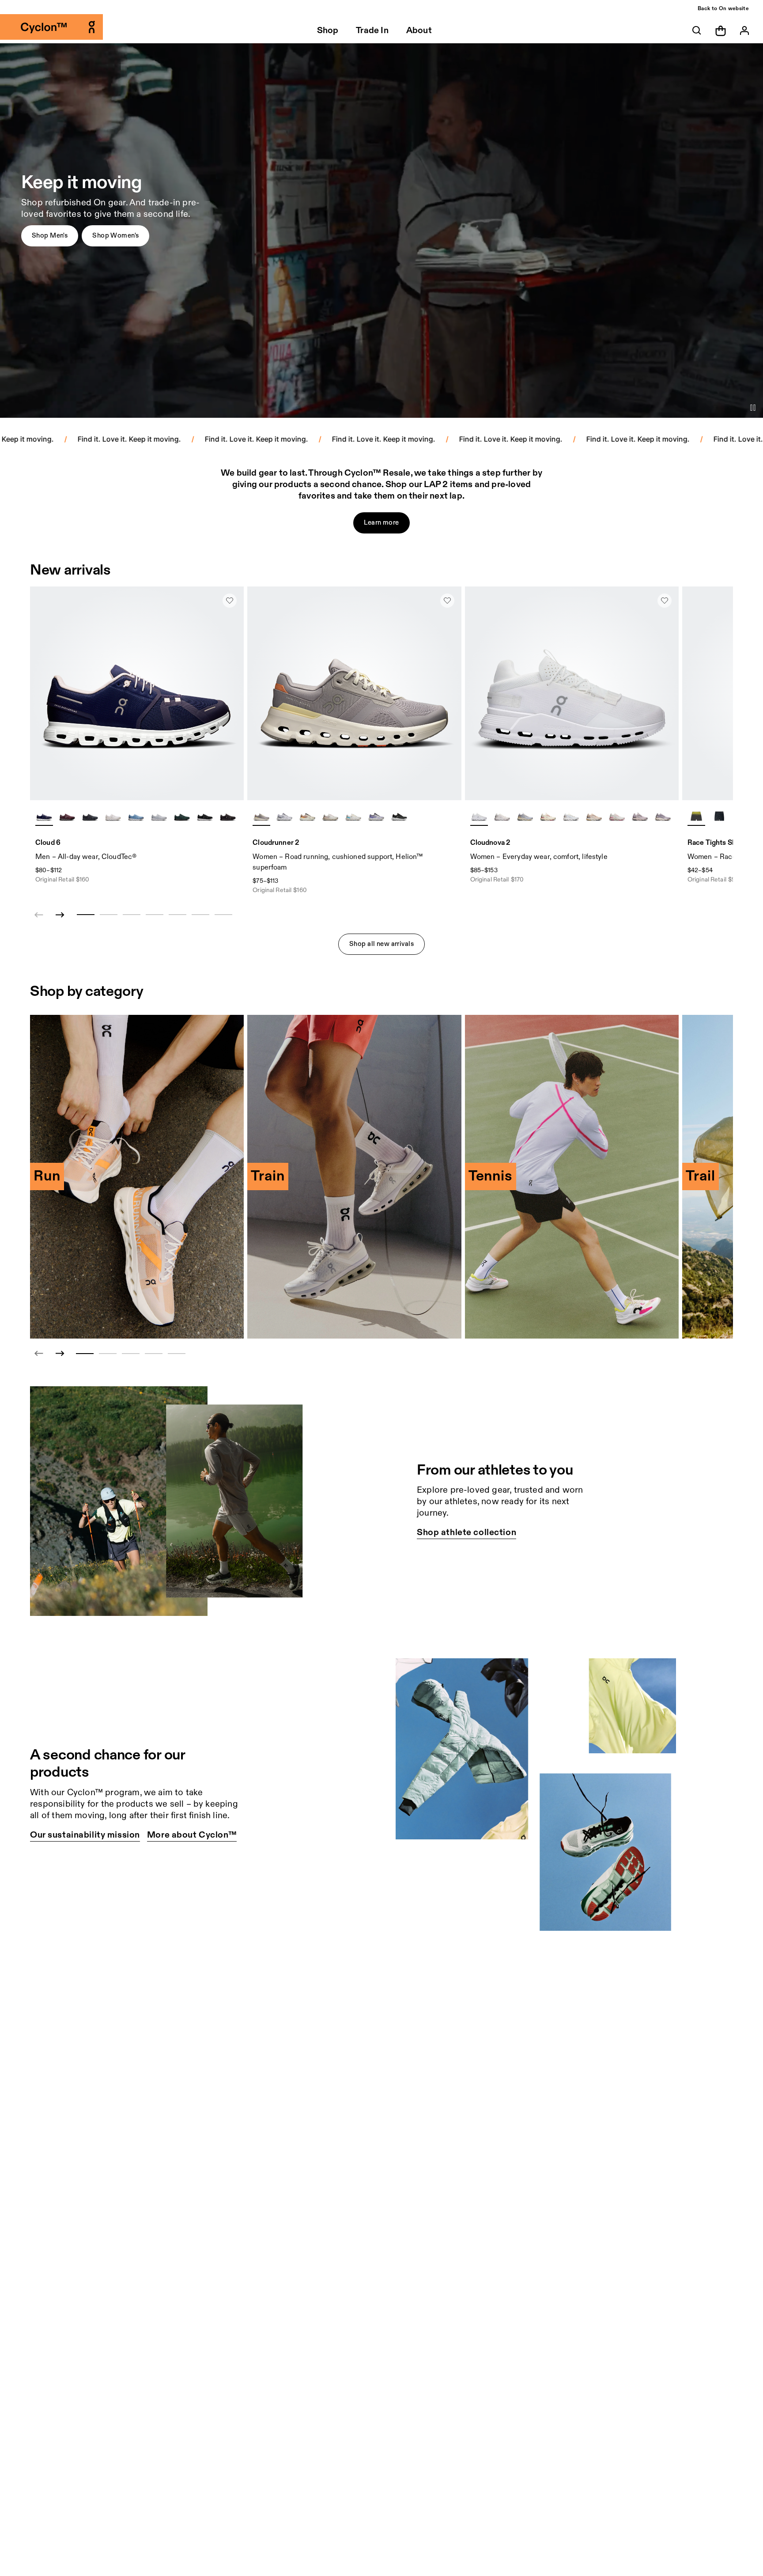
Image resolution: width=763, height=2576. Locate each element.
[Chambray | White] (136, 817)
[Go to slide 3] (131, 1354)
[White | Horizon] (353, 817)
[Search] (697, 30)
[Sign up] (744, 30)
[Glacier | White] (159, 817)
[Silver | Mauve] (330, 817)
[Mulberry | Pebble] (67, 817)
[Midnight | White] (44, 817)
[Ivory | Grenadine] (548, 817)
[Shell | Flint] (594, 817)
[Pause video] (753, 408)
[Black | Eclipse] (90, 817)
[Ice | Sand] (571, 817)
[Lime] (696, 817)
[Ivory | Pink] (617, 817)
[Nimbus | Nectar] (525, 817)
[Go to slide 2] (108, 1354)
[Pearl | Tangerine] (307, 817)
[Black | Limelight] (719, 817)
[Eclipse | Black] (399, 817)
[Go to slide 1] (85, 1354)
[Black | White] (205, 817)
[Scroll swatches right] (233, 817)
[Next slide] (60, 915)
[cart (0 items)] (721, 30)
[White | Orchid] (502, 817)
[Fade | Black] (640, 817)
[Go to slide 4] (154, 1354)
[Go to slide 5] (177, 1354)
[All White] (479, 817)
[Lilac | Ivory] (261, 817)
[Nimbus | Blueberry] (376, 817)
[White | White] (113, 817)
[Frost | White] (284, 817)
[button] (50, 236)
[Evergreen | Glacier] (182, 817)
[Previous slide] (39, 1354)
